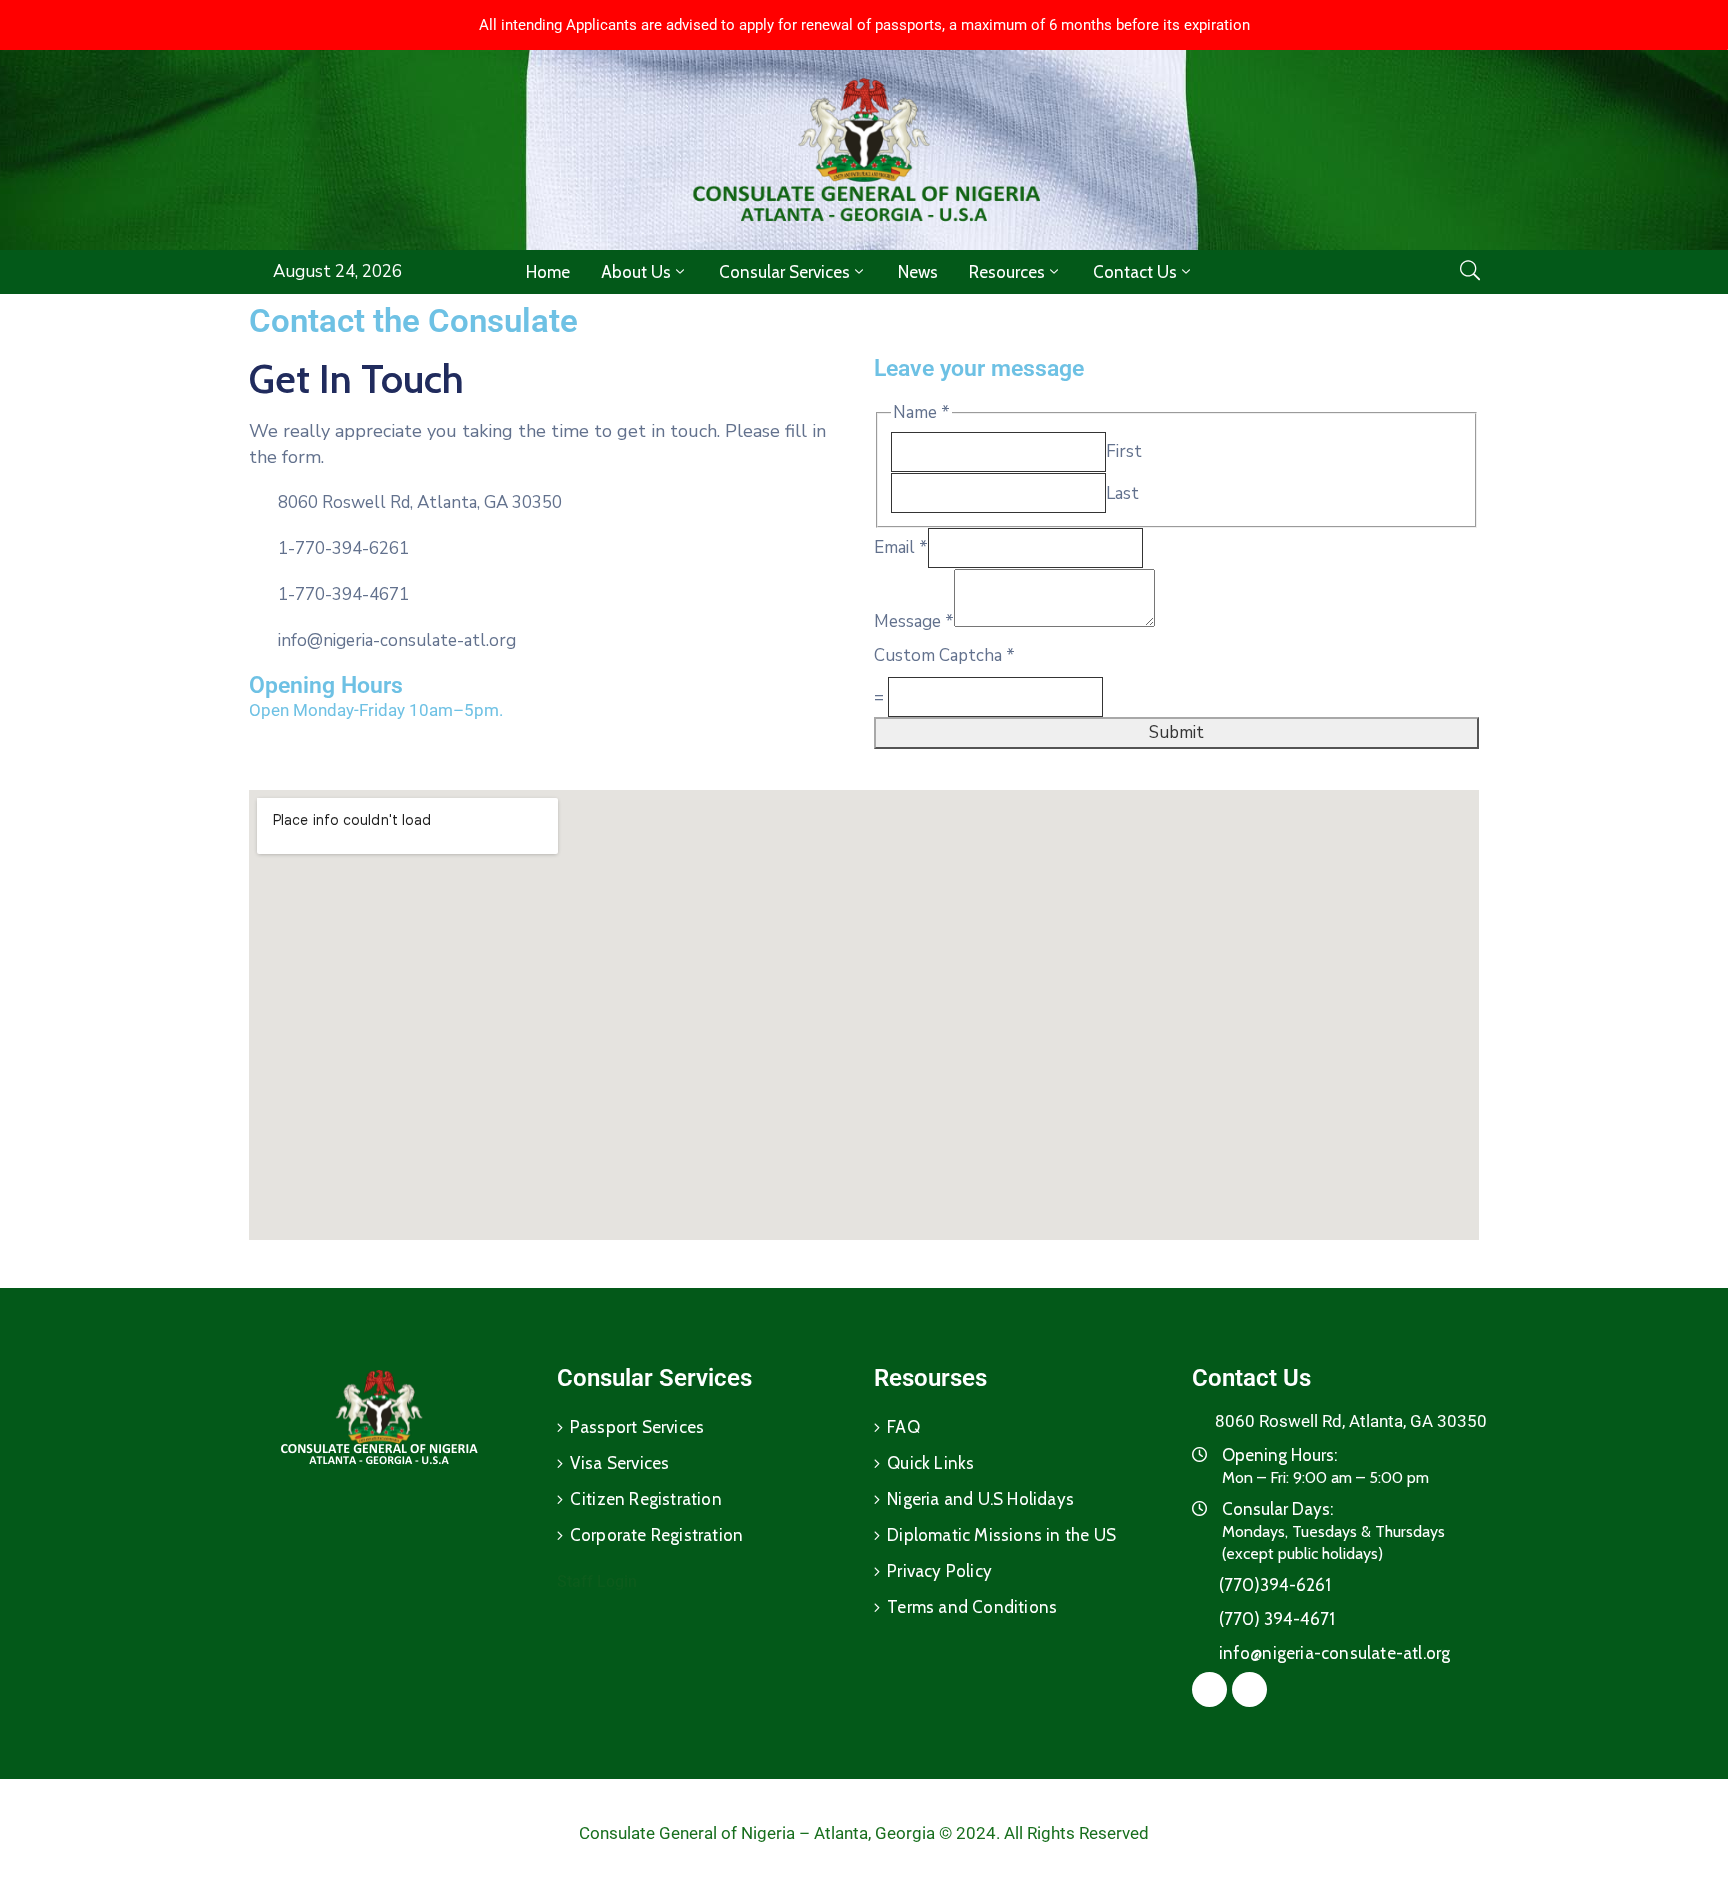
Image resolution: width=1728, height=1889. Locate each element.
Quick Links (930, 1463)
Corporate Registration (656, 1535)
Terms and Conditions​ (972, 1607)
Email (901, 547)
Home (548, 272)
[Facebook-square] (533, 755)
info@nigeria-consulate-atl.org (397, 640)
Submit (1176, 732)
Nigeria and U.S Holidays (980, 1499)
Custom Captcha (944, 655)
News (918, 272)
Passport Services (637, 1427)
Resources (1007, 272)
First (1124, 451)
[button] (864, 25)
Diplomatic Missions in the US (1001, 1535)
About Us (636, 272)
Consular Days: (1277, 1509)
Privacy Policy (939, 1571)
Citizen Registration (646, 1499)
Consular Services (784, 272)
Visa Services (620, 1463)
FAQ (903, 1427)
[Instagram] (571, 755)
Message (914, 621)
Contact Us (1135, 272)
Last (1122, 493)
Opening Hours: (1279, 1455)
